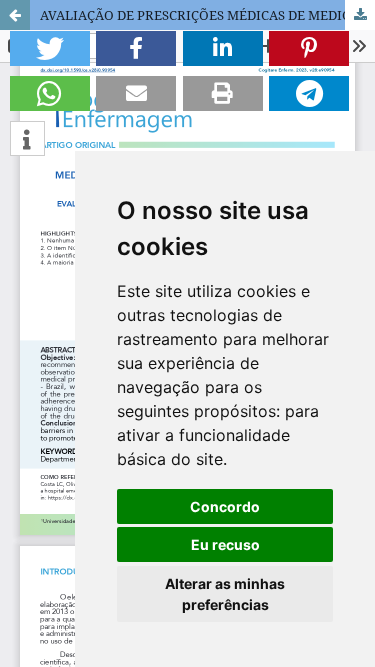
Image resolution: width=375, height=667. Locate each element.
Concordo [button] (225, 506)
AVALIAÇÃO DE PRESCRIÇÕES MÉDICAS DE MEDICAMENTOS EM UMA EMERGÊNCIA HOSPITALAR (207, 15)
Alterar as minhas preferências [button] (225, 594)
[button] (50, 48)
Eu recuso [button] (225, 544)
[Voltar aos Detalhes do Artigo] (15, 15)
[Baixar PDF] (360, 15)
